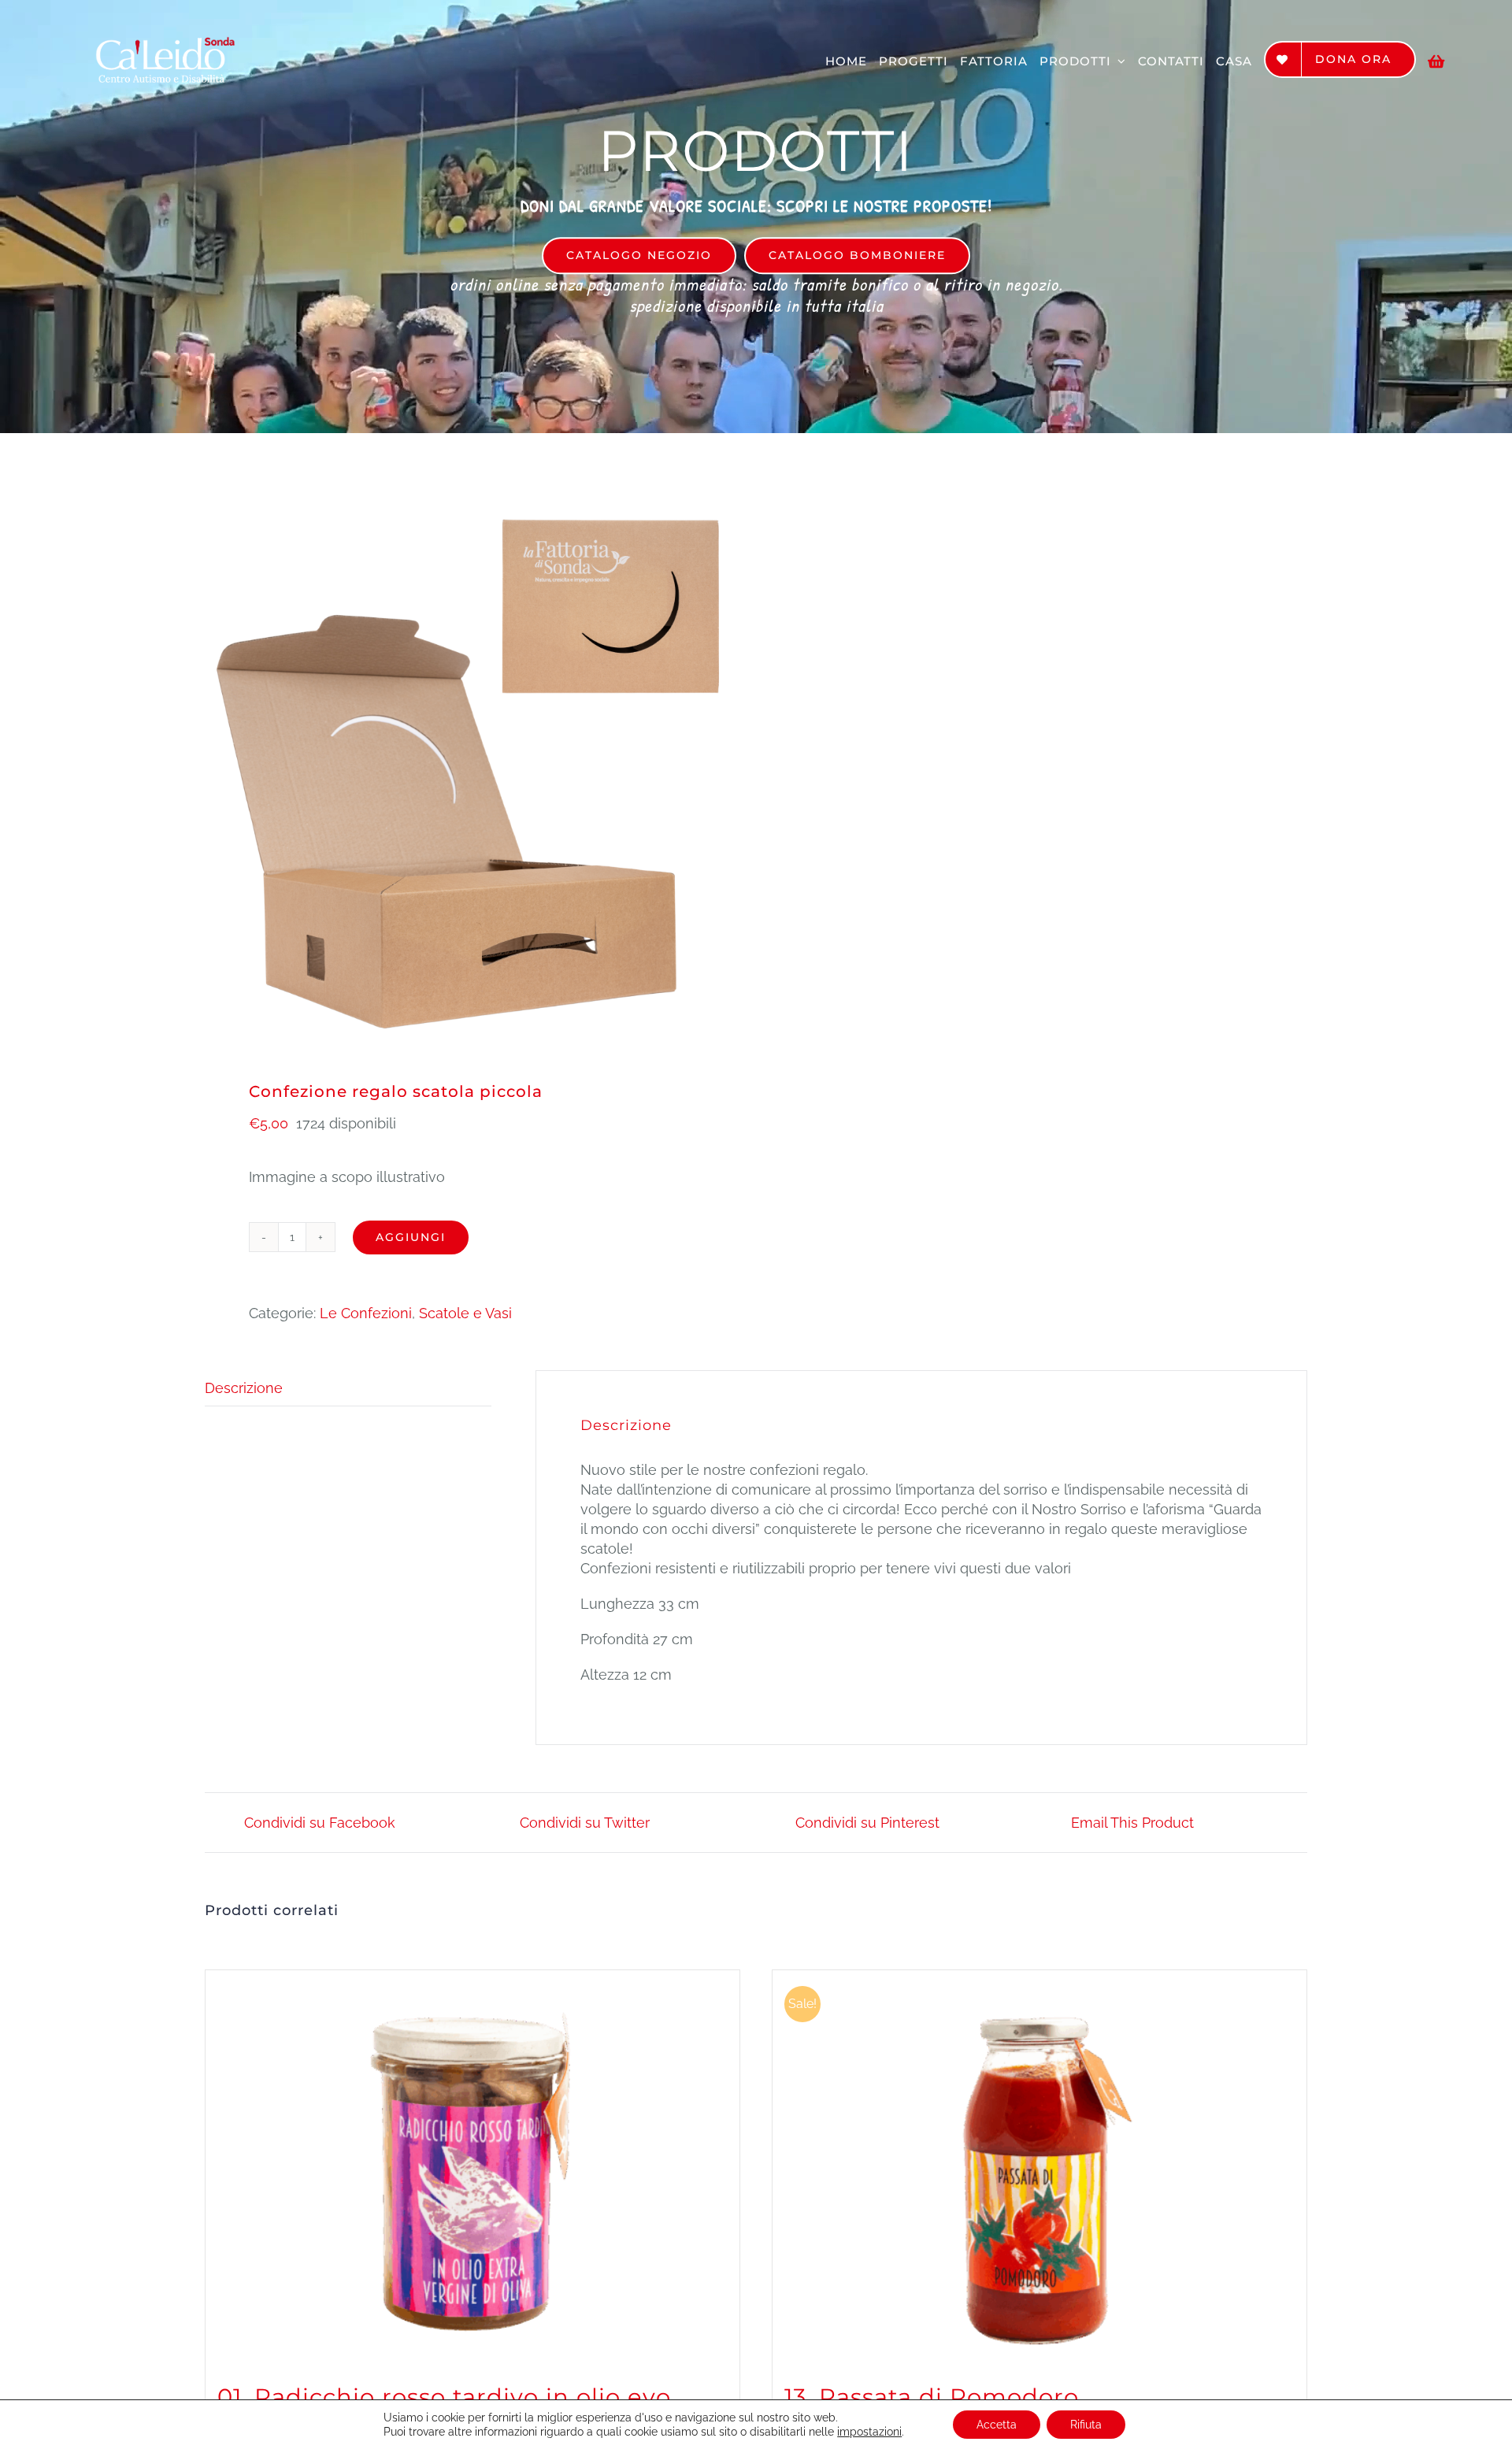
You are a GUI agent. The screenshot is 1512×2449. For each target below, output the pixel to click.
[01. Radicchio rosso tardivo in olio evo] (472, 2167)
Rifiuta (1086, 2425)
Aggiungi (411, 1237)
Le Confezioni (366, 1313)
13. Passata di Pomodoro (932, 2397)
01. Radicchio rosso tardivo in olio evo (444, 2397)
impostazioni (869, 2432)
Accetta (997, 2425)
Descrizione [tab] (244, 1388)
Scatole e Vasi (465, 1313)
